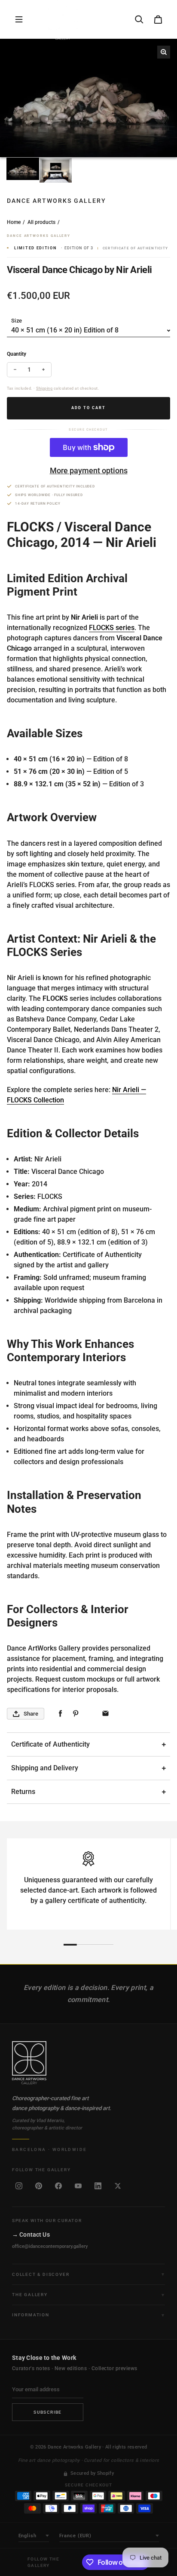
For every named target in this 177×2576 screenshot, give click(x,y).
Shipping (44, 388)
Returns (23, 1792)
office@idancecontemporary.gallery (50, 2246)
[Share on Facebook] (60, 1714)
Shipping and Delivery (45, 1768)
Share (31, 1714)
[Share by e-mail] (105, 1714)
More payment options (89, 470)
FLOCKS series (112, 628)
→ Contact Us (31, 2235)
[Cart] (158, 19)
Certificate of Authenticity (50, 1744)
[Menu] (19, 19)
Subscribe (48, 2412)
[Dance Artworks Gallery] (88, 2063)
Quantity (17, 354)
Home (14, 222)
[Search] (139, 19)
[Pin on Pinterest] (75, 1714)
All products (41, 222)
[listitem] (19, 2186)
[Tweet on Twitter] (90, 1714)
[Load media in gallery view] (23, 169)
